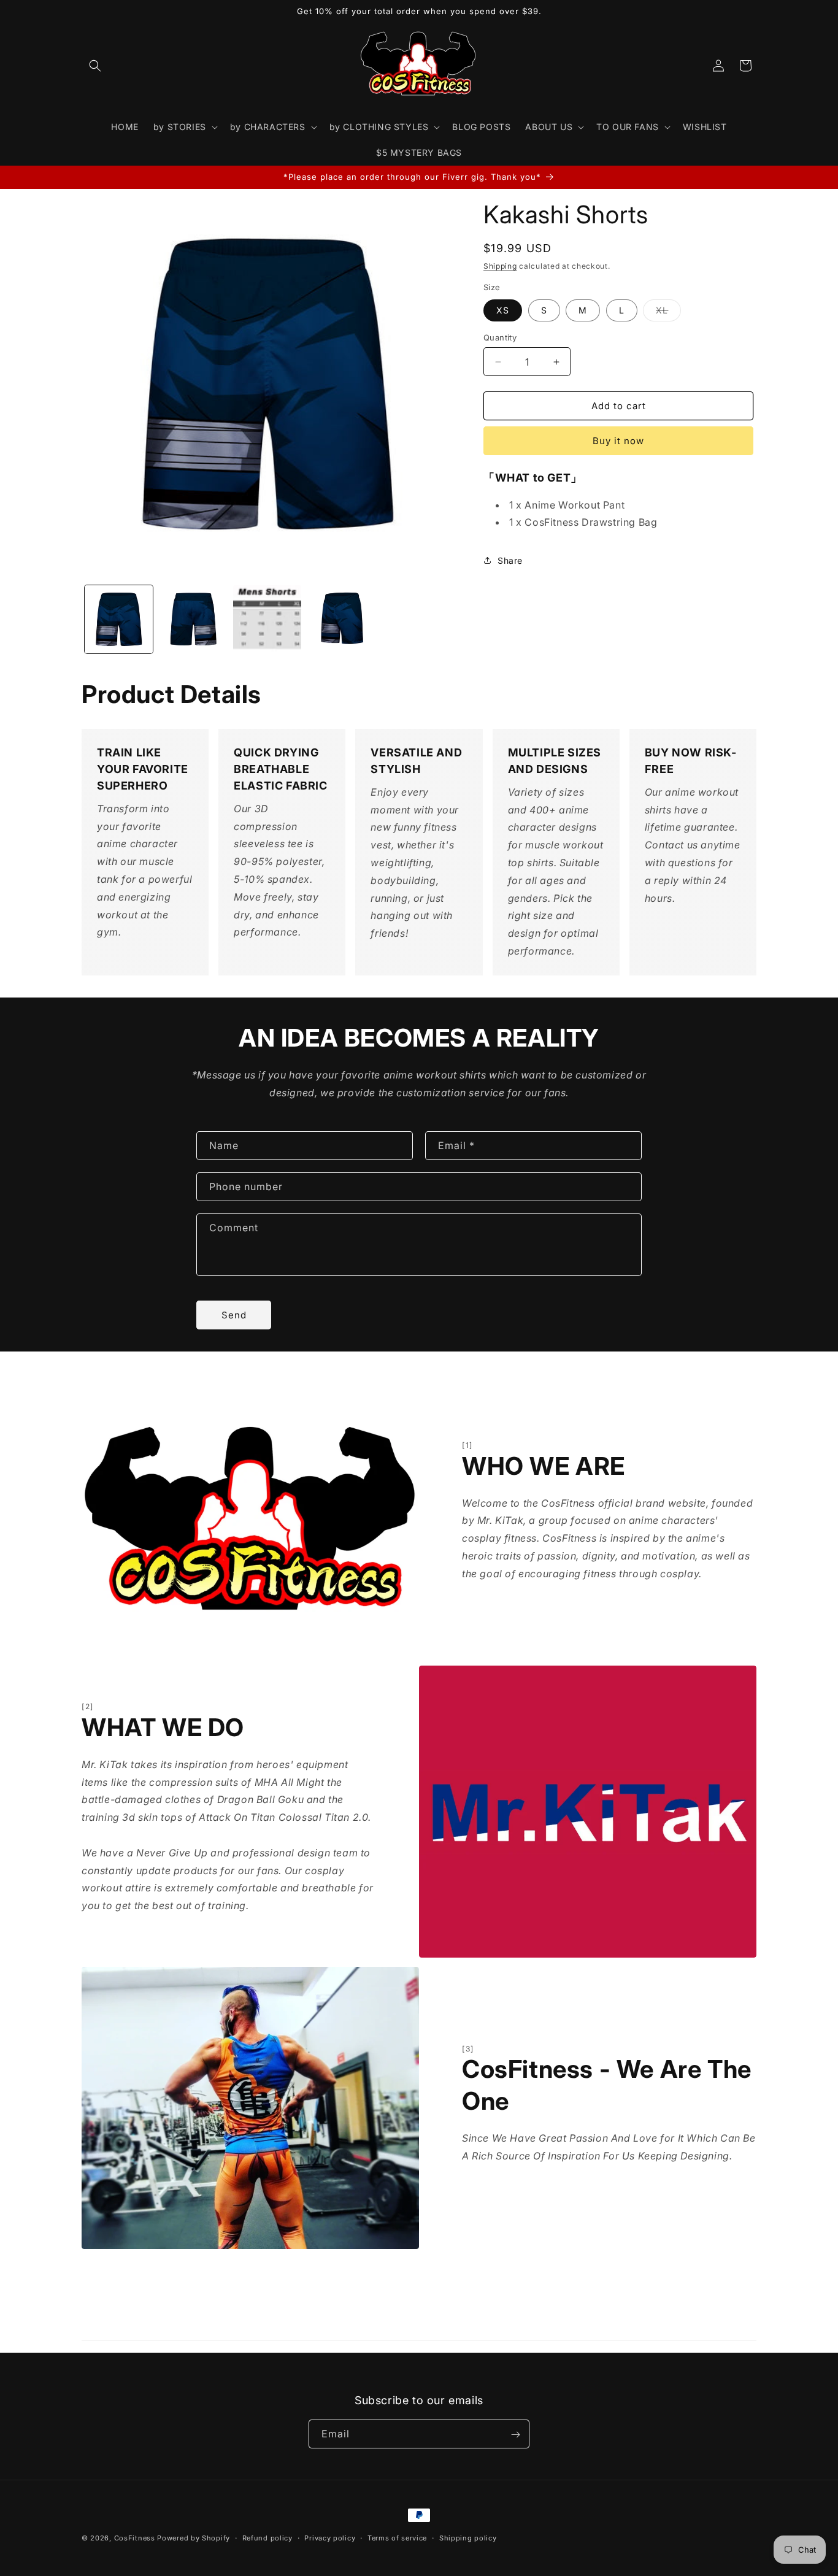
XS (503, 310)
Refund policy (267, 2537)
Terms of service (397, 2537)
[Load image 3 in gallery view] (267, 619)
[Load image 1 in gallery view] (119, 619)
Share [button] (510, 560)
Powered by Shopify (194, 2538)
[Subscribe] (515, 2435)
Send (234, 1314)
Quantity (500, 337)
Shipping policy (468, 2537)
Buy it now (618, 441)
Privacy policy (330, 2537)
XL (668, 313)
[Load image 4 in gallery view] (341, 619)
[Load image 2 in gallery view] (193, 619)
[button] (95, 66)
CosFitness (135, 2538)
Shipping (500, 266)
